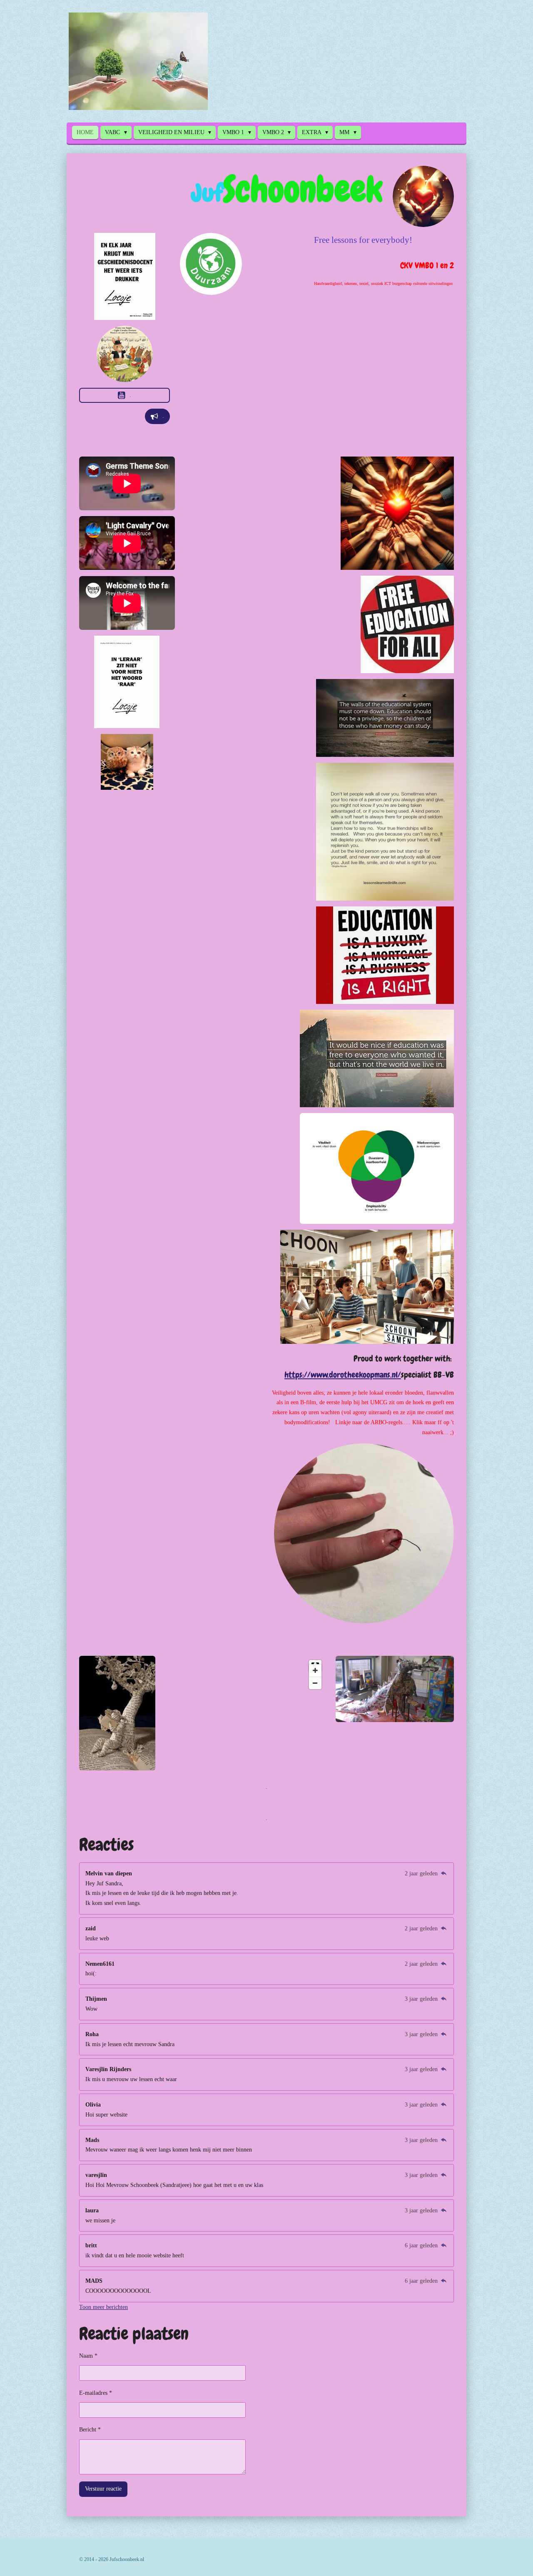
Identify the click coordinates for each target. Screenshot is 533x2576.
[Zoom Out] (315, 1683)
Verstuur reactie (103, 2489)
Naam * (88, 2356)
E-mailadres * (96, 2393)
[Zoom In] (315, 1670)
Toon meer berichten (103, 2307)
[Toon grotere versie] (423, 196)
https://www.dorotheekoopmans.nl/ (343, 1375)
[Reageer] (443, 1873)
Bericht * (90, 2430)
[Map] (266, 1675)
